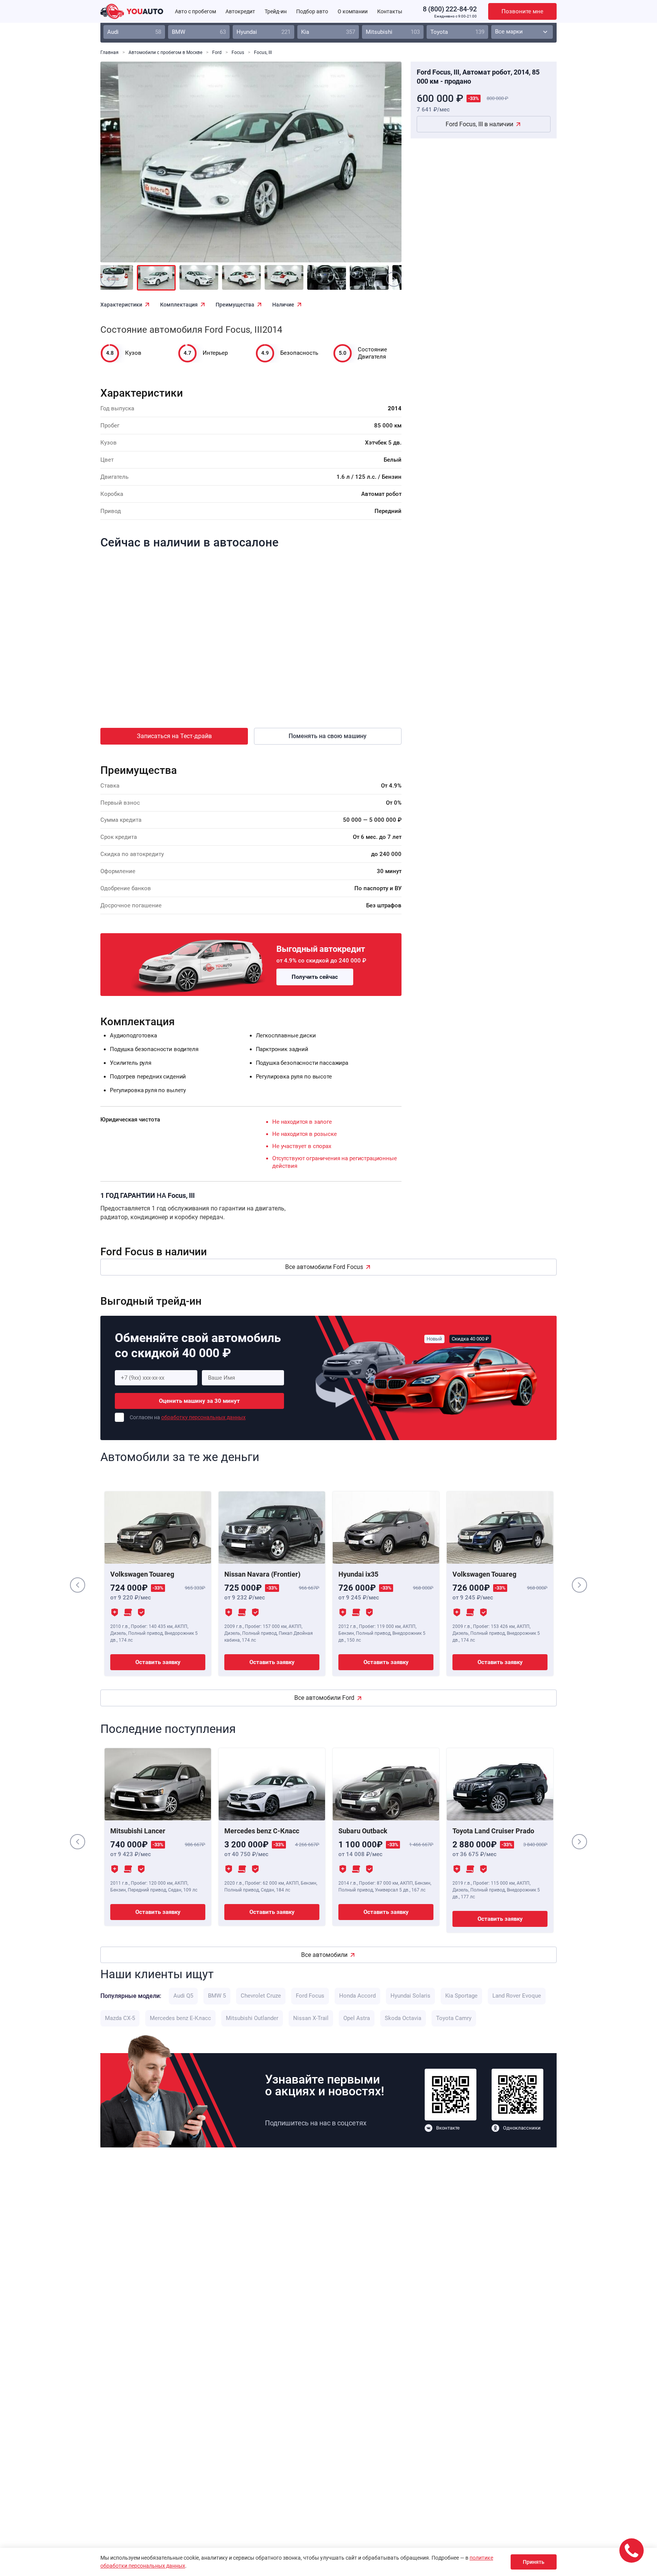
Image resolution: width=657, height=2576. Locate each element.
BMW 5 (217, 1996)
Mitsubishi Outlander (252, 2018)
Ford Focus (310, 1996)
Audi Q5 (183, 1996)
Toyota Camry (454, 2018)
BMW (199, 32)
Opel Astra (357, 2018)
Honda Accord (357, 1996)
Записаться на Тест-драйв (174, 736)
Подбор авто (312, 11)
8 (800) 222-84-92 (450, 9)
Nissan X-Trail (311, 2018)
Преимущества (235, 305)
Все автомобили (324, 1955)
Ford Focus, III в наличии (479, 124)
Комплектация (179, 305)
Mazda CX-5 (120, 2018)
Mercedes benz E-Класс (180, 2018)
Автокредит (240, 11)
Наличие (283, 305)
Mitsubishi (393, 32)
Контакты (390, 11)
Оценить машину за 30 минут (199, 1401)
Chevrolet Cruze (261, 1996)
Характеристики (121, 305)
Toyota (457, 32)
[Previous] (123, 167)
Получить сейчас (315, 977)
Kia (328, 32)
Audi (134, 32)
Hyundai (263, 32)
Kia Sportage (461, 1996)
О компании (353, 11)
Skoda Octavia (403, 2018)
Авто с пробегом (195, 11)
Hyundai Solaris (410, 1996)
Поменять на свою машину (328, 736)
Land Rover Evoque (517, 1996)
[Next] (379, 167)
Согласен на (188, 1417)
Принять (534, 2562)
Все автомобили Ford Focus (324, 1267)
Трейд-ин (276, 11)
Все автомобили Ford (324, 1698)
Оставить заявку (158, 1662)
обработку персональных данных (203, 1417)
